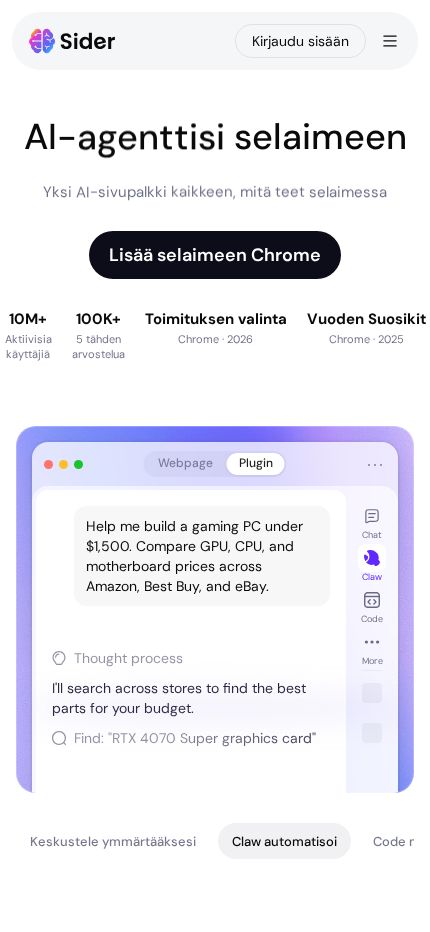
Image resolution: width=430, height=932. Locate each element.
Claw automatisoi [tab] (284, 841)
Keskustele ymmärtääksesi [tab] (113, 841)
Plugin (256, 463)
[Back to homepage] (72, 41)
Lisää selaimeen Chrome (215, 255)
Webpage (185, 463)
